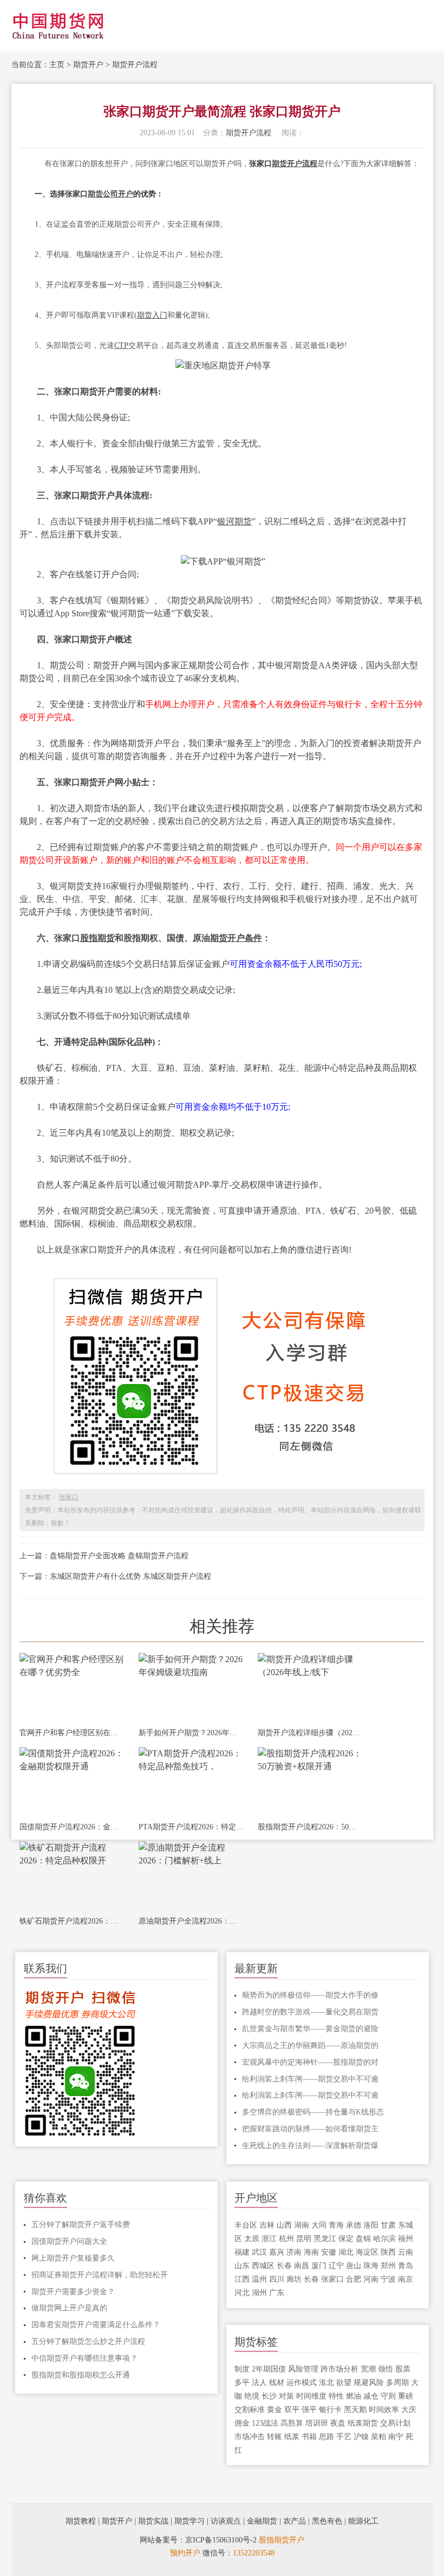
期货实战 (153, 2521)
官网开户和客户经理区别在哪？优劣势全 (72, 1733)
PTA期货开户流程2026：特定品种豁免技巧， (191, 1827)
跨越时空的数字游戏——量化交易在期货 (310, 2012)
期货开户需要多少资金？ (73, 2292)
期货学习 (190, 2521)
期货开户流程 (135, 65)
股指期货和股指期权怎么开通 (81, 2375)
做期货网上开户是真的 (69, 2308)
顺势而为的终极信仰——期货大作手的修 (310, 1995)
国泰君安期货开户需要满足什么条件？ (96, 2325)
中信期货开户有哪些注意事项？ (84, 2358)
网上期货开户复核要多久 (73, 2258)
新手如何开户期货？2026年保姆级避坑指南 (191, 1733)
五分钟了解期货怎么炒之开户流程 (88, 2341)
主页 (57, 65)
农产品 (295, 2521)
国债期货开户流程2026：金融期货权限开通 (72, 1827)
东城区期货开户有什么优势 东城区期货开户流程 (130, 1576)
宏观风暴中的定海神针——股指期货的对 (310, 2062)
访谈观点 (226, 2521)
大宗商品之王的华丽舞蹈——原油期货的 (310, 2045)
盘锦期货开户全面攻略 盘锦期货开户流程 (119, 1556)
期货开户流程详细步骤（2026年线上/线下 (310, 1733)
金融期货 (262, 2521)
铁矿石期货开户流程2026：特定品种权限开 (72, 1921)
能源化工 (363, 2521)
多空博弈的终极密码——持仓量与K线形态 (313, 2112)
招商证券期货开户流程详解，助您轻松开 (100, 2275)
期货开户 (88, 65)
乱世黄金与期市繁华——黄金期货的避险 (310, 2029)
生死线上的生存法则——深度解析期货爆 (310, 2146)
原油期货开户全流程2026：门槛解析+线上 (191, 1921)
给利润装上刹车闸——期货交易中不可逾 (310, 2079)
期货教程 (81, 2521)
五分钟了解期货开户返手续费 (81, 2225)
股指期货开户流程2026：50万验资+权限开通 (310, 1827)
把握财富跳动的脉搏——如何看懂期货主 (310, 2129)
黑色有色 (327, 2521)
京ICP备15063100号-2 (221, 2540)
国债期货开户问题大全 (69, 2241)
